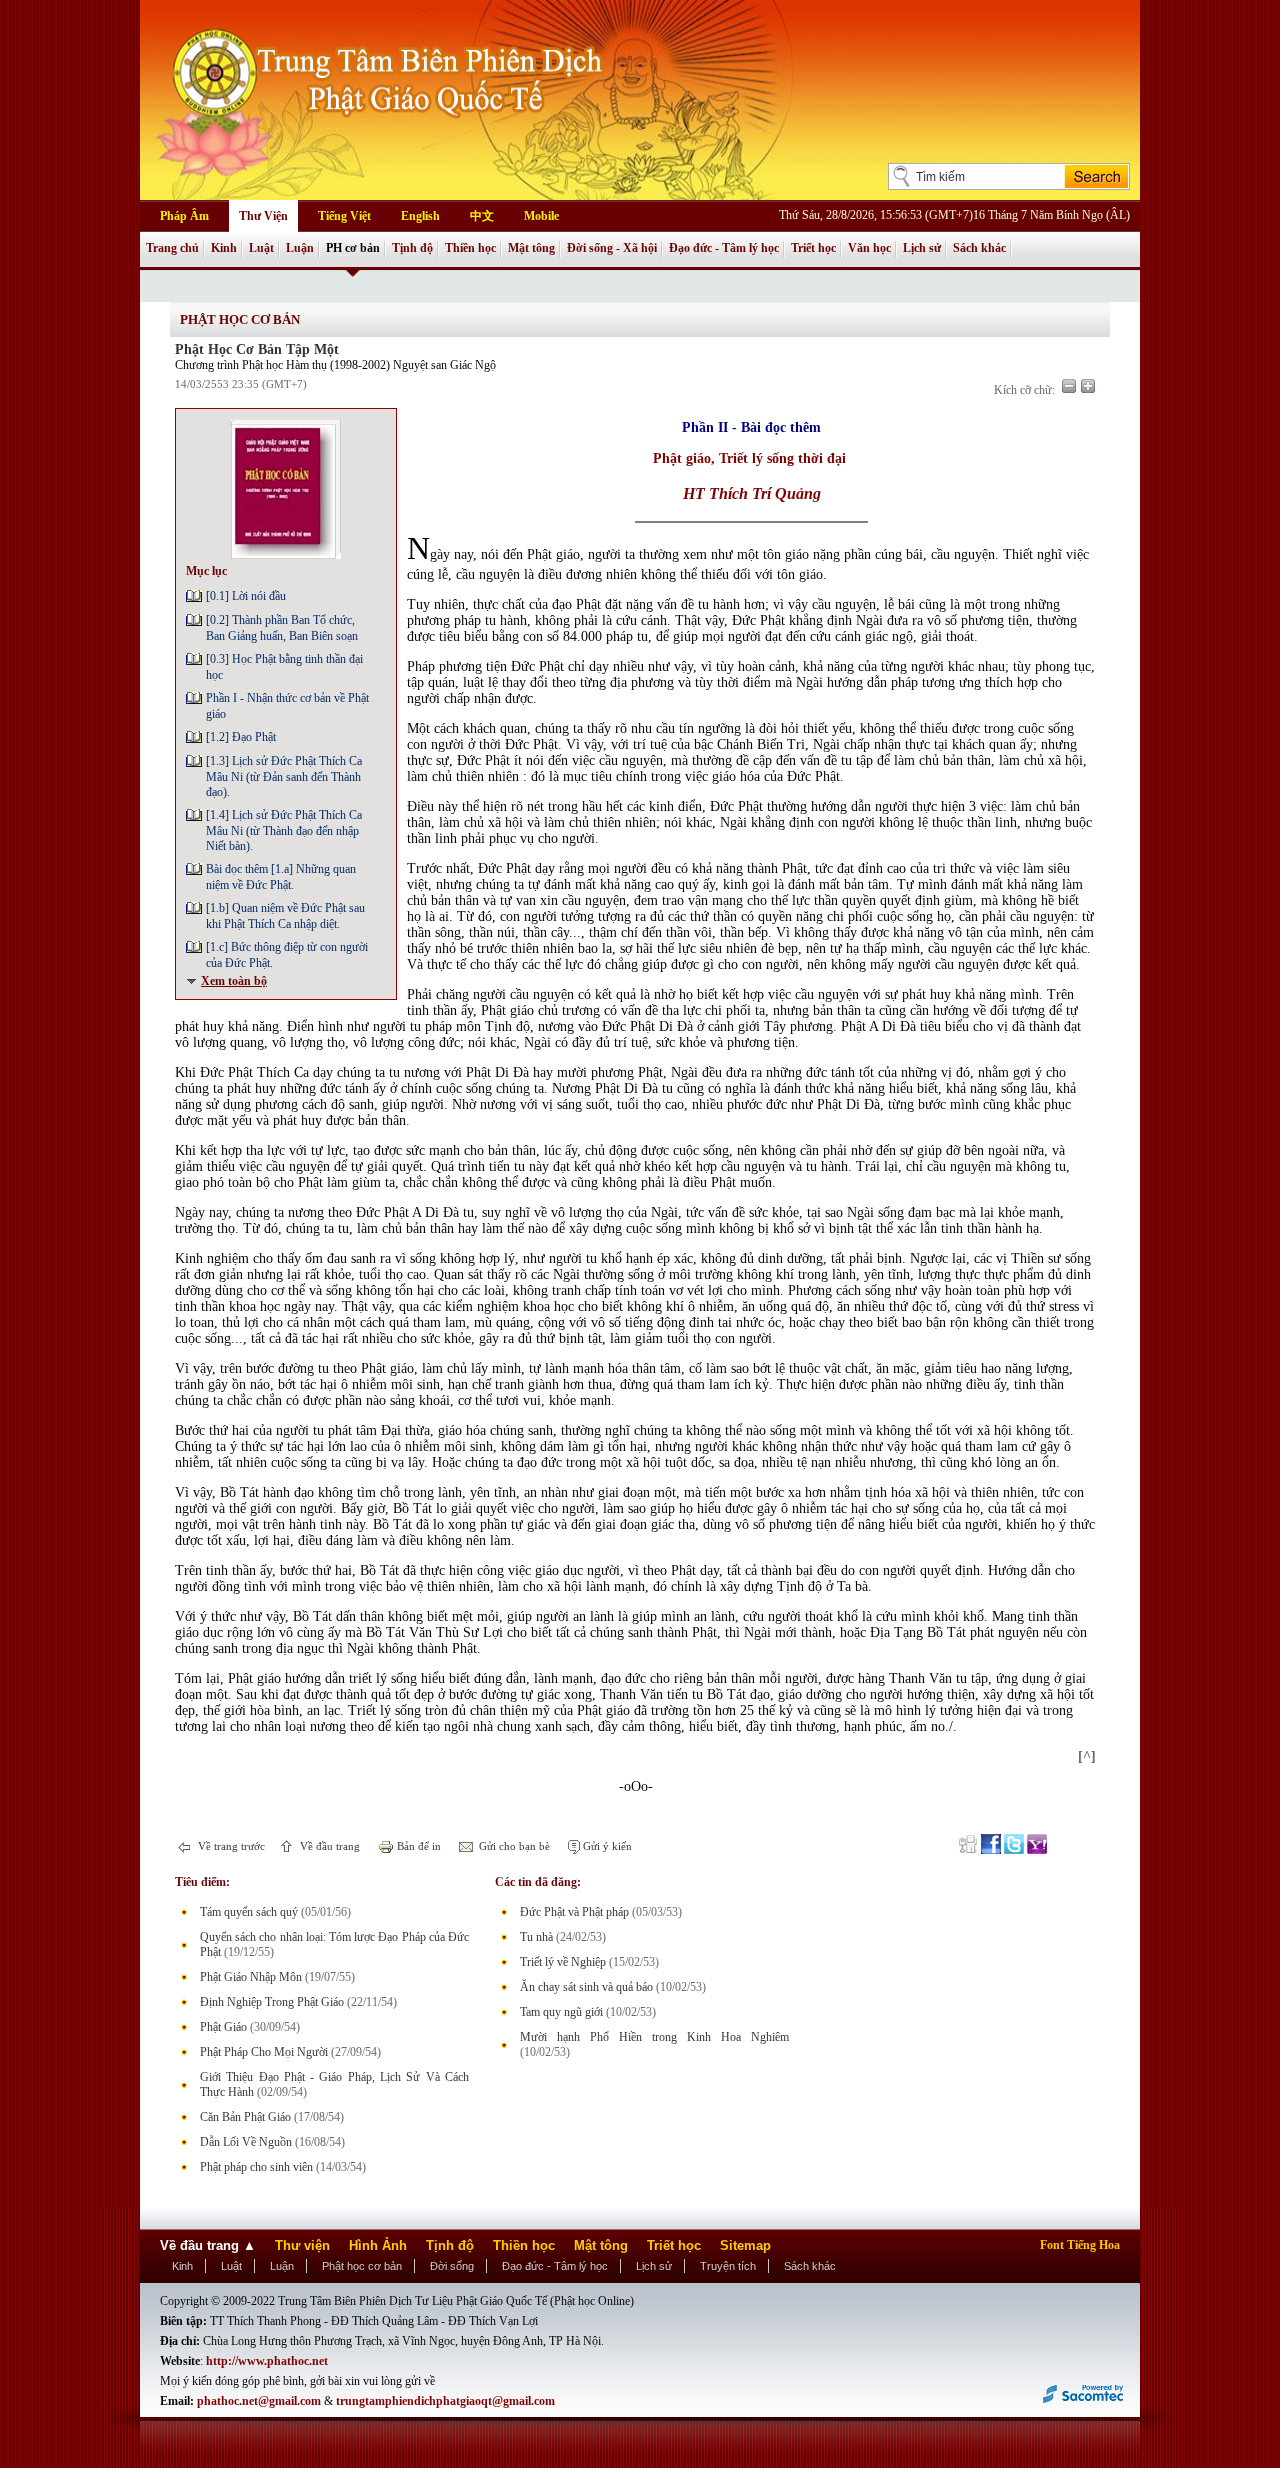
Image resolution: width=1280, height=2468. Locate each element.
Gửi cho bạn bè (513, 1846)
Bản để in (417, 1846)
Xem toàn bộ (234, 981)
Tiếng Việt (344, 216)
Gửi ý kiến (606, 1846)
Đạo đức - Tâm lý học (724, 248)
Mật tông (531, 248)
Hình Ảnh (378, 2245)
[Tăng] (1088, 386)
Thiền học (470, 248)
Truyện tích (728, 2266)
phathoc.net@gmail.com (259, 2401)
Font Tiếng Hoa (1080, 2245)
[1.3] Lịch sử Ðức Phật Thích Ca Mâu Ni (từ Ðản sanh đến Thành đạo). (284, 776)
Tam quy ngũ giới (561, 2012)
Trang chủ (172, 248)
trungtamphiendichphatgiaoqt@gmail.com (445, 2401)
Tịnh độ (412, 248)
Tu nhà (536, 1937)
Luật (261, 248)
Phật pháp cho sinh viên (256, 2167)
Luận (300, 248)
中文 (482, 216)
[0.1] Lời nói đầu (246, 596)
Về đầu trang (328, 1846)
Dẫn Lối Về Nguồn (246, 2142)
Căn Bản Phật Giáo (245, 2117)
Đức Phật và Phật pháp (574, 1912)
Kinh (224, 248)
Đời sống (452, 2266)
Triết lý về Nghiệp (563, 1962)
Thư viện (302, 2245)
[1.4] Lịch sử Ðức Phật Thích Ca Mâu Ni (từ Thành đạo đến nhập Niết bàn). (284, 830)
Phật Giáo (223, 2027)
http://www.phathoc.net (267, 2361)
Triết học (813, 248)
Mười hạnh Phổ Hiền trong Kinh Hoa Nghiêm (654, 2037)
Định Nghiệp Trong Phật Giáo (272, 2002)
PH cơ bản (353, 248)
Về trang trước (230, 1846)
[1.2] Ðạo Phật (241, 737)
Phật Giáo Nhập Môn (251, 1977)
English (420, 216)
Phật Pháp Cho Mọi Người (264, 2052)
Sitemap (745, 2245)
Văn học (869, 248)
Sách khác (979, 248)
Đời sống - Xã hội (612, 248)
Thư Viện (263, 216)
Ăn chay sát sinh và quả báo (586, 1987)
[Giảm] (1069, 386)
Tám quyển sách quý (249, 1912)
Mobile (541, 216)
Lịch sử (922, 248)
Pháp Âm (184, 216)
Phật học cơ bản (362, 2266)
